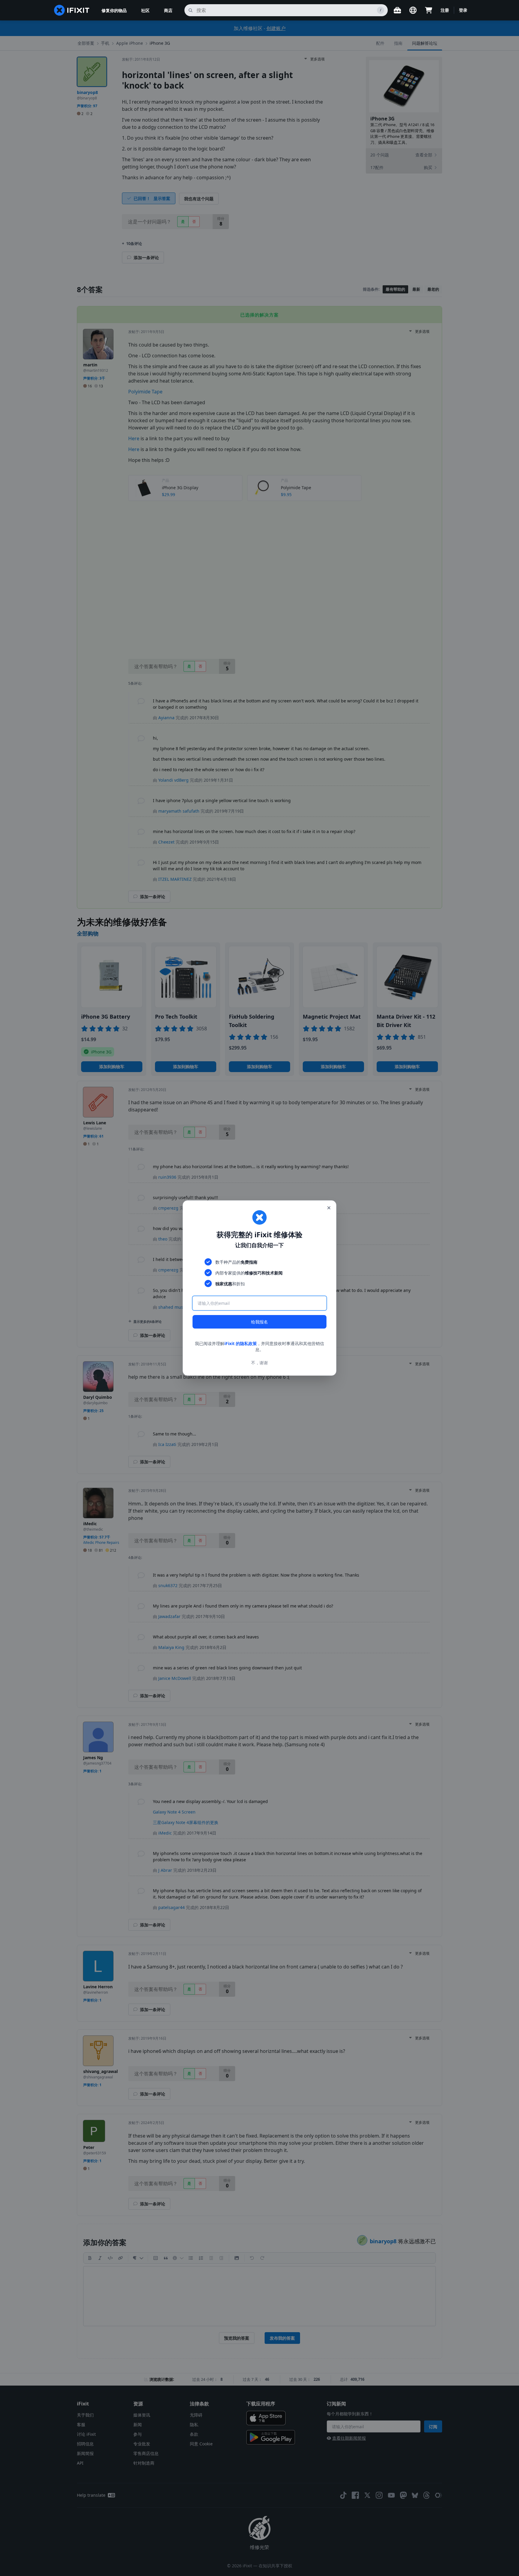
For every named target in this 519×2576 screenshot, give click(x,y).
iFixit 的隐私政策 (241, 1343)
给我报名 (259, 1322)
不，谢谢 (259, 1363)
